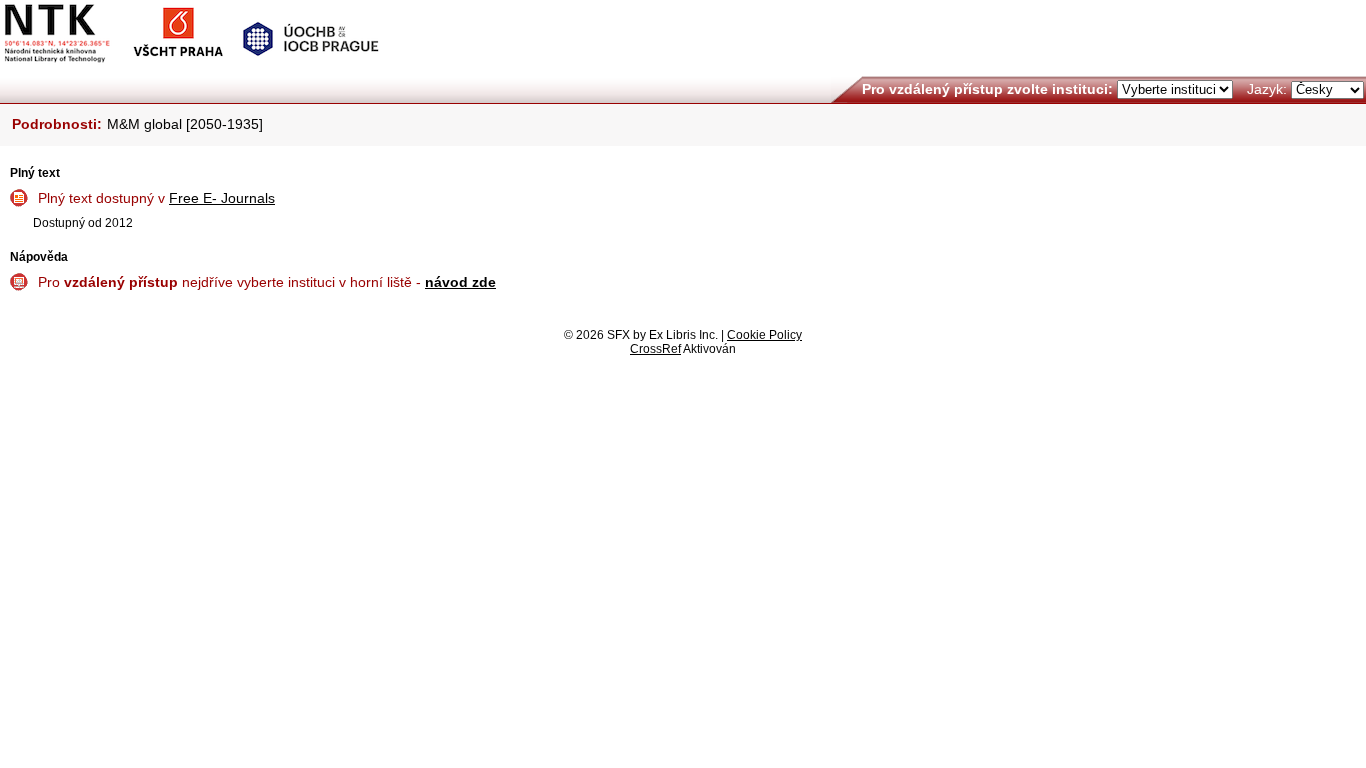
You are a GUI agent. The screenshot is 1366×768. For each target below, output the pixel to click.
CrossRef (655, 349)
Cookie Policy (764, 335)
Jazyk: (1267, 89)
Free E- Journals (222, 198)
